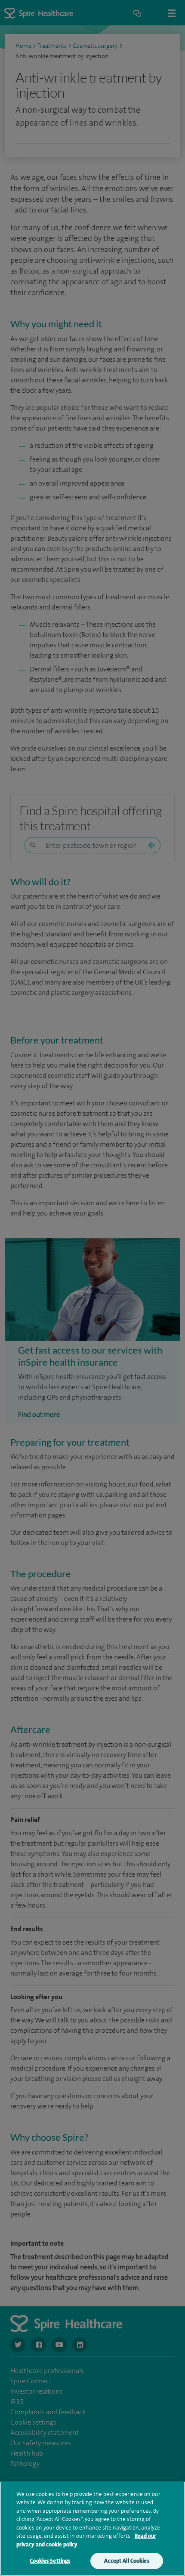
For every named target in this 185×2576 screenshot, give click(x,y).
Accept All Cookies (126, 2561)
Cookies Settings (50, 2561)
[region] (92, 2529)
